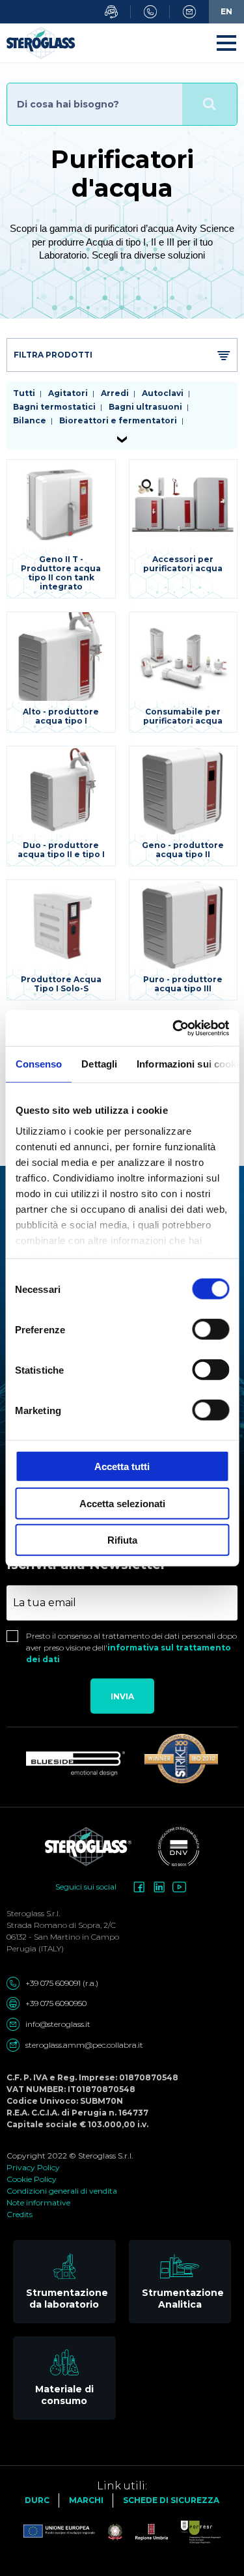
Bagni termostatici (54, 407)
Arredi (115, 393)
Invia (122, 1696)
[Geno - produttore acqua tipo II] (183, 806)
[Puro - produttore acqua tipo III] (183, 940)
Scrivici (189, 12)
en (226, 11)
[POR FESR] (194, 2532)
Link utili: (122, 2486)
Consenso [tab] (38, 1064)
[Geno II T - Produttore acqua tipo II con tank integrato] (61, 529)
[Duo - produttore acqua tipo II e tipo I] (61, 806)
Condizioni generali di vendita (62, 2191)
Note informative (38, 2202)
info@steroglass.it (58, 2024)
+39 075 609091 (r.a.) (62, 1983)
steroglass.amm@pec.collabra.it (84, 2045)
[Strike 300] (181, 1759)
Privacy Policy (33, 2167)
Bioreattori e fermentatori (118, 420)
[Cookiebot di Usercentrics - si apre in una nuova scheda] (174, 1028)
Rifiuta (122, 1540)
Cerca (210, 104)
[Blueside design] (75, 1764)
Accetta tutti (122, 1466)
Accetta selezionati (122, 1503)
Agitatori (68, 393)
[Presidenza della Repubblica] (109, 2532)
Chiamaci (150, 12)
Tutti (24, 393)
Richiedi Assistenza (111, 12)
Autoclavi (163, 393)
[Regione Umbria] (145, 2532)
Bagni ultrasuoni (145, 407)
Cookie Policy (32, 2179)
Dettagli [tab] (99, 1064)
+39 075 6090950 (56, 2003)
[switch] (210, 1329)
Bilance (30, 420)
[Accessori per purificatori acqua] (183, 529)
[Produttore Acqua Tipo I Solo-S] (61, 940)
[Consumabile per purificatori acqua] (183, 672)
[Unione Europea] (59, 2532)
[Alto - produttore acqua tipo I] (61, 672)
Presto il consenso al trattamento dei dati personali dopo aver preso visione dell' (131, 1648)
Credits (20, 2214)
